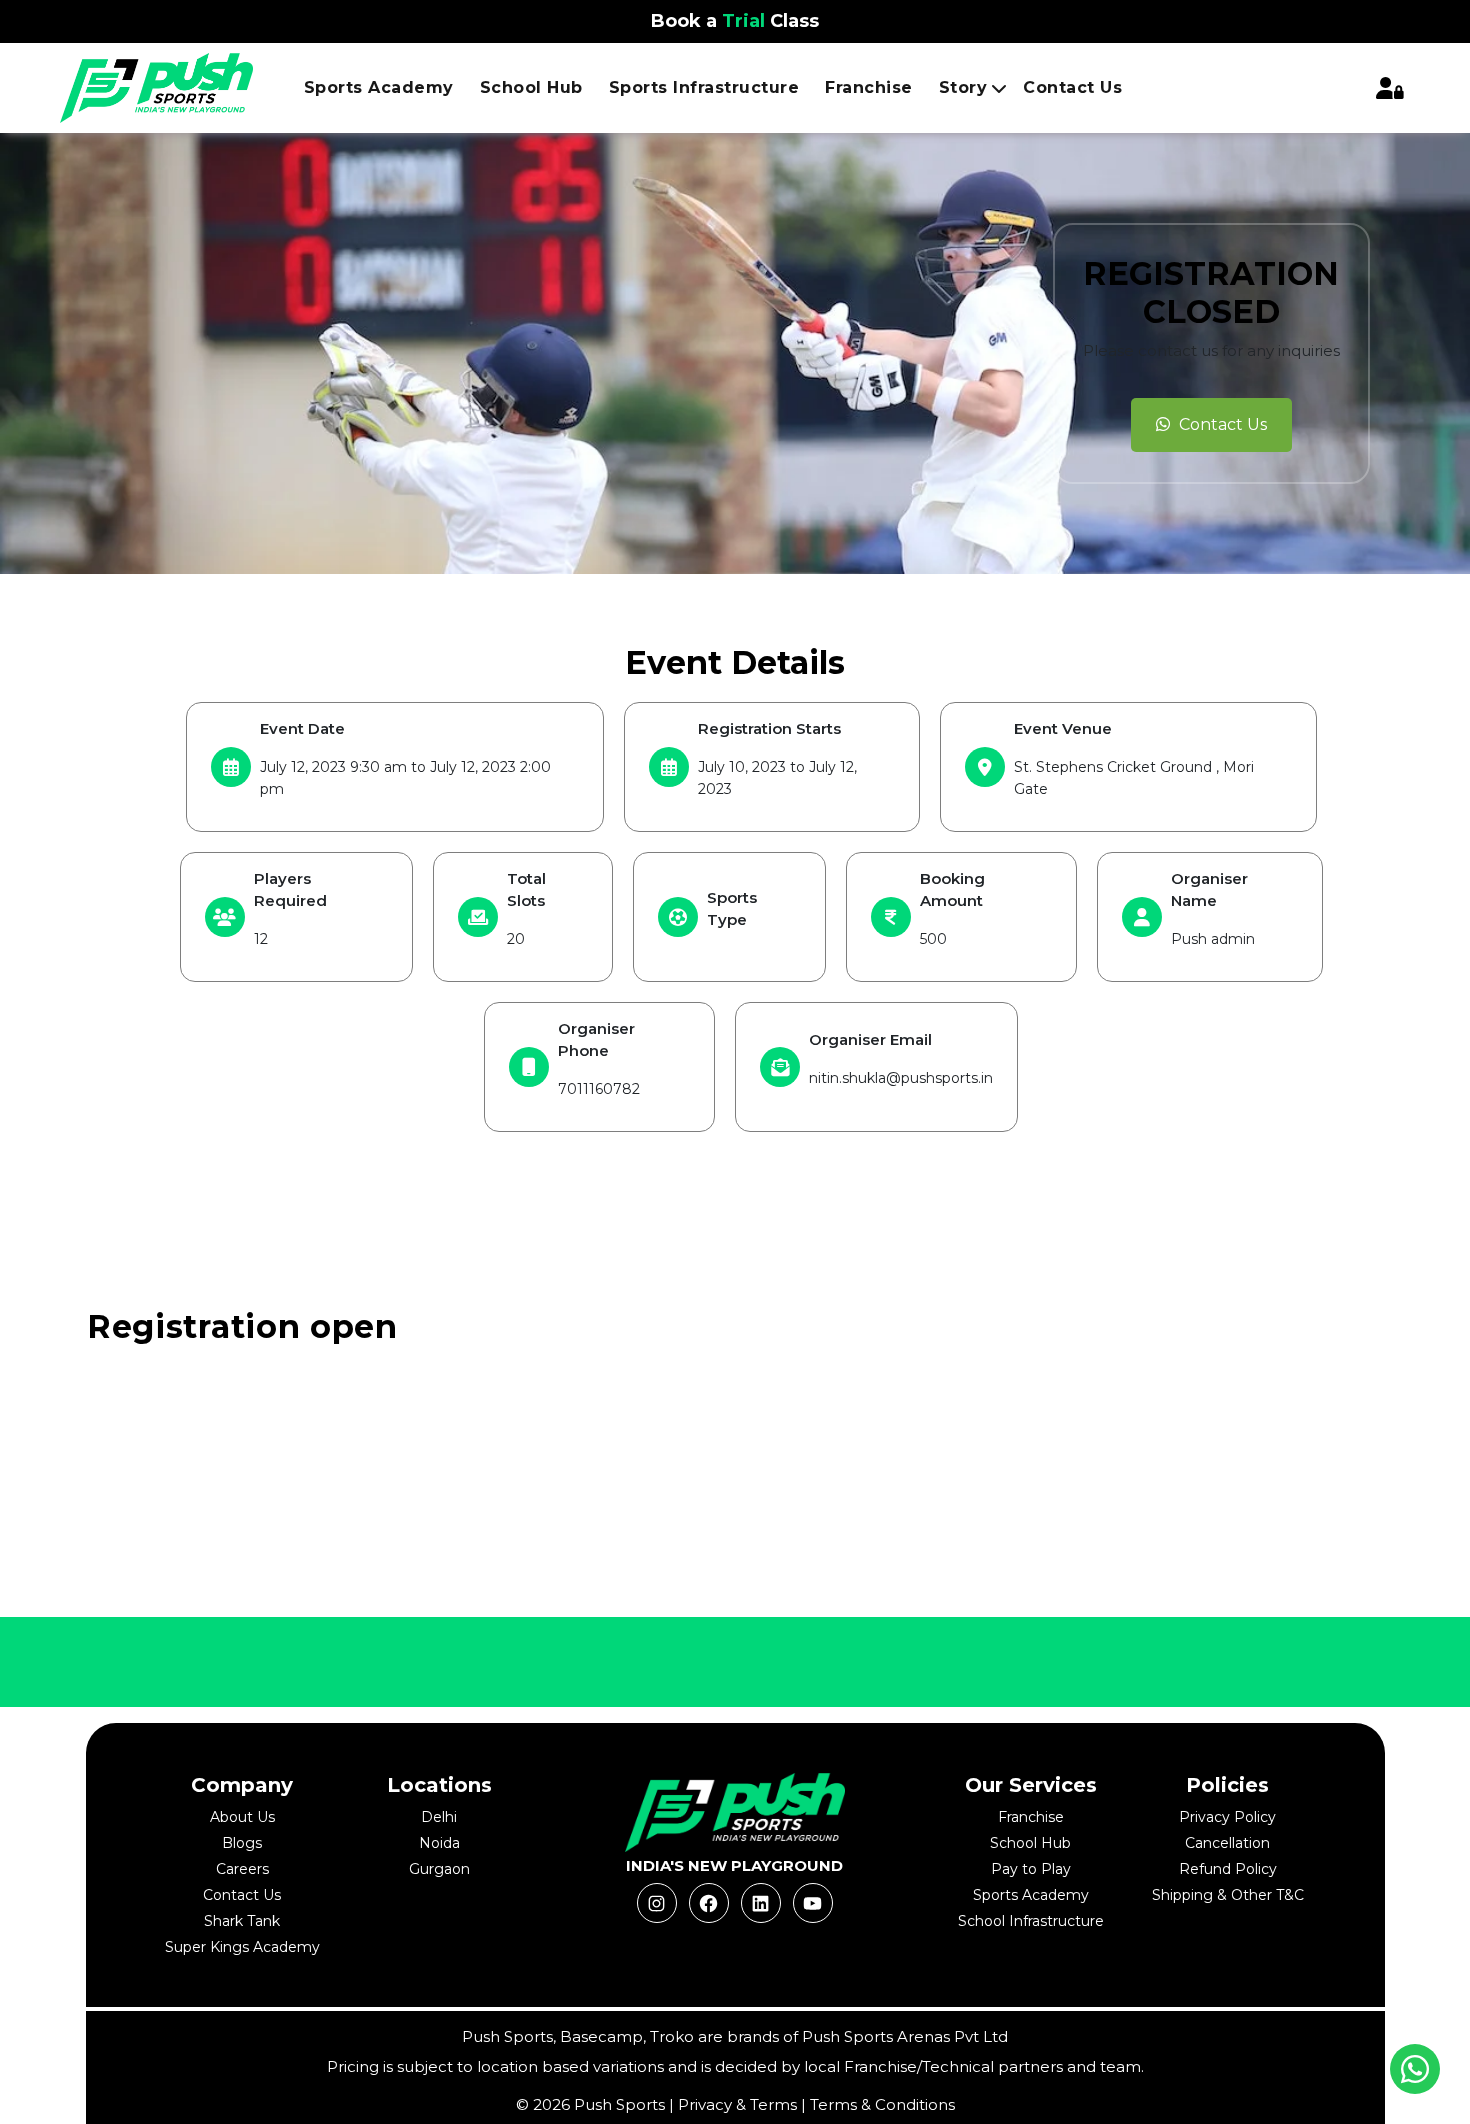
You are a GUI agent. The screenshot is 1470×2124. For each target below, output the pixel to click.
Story (963, 87)
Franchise (869, 87)
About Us (242, 1817)
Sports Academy (379, 87)
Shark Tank (242, 1921)
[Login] (1390, 88)
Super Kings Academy (242, 1947)
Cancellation (1227, 1843)
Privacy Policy (1227, 1817)
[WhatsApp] (1415, 2069)
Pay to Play (1031, 1869)
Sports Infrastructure (704, 87)
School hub (531, 87)
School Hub (1030, 1843)
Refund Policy (1228, 1869)
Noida (439, 1843)
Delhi (439, 1817)
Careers (242, 1869)
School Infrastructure (1031, 1921)
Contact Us (1072, 87)
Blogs (242, 1843)
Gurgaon (439, 1869)
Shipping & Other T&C (1228, 1895)
